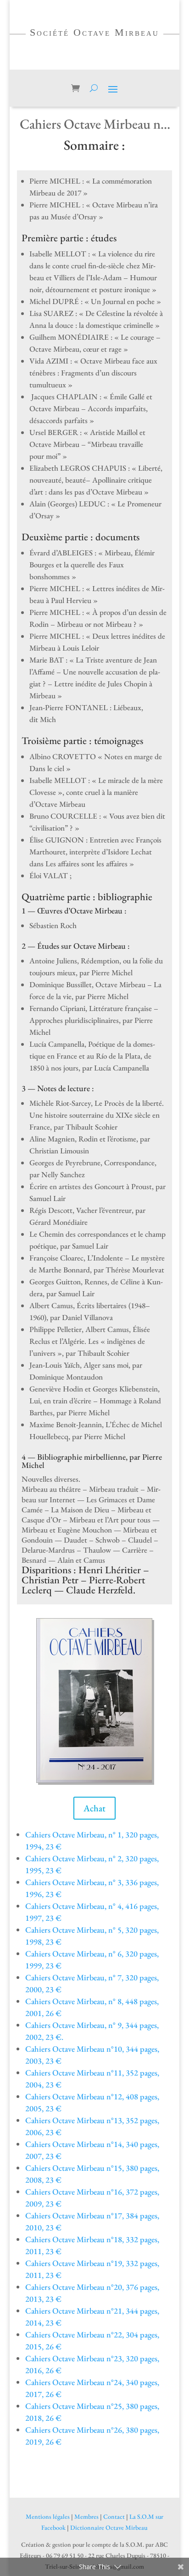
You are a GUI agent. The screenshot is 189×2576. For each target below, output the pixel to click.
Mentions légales (48, 2516)
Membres (86, 2516)
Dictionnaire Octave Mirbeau (109, 2527)
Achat (94, 1808)
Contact (114, 2516)
